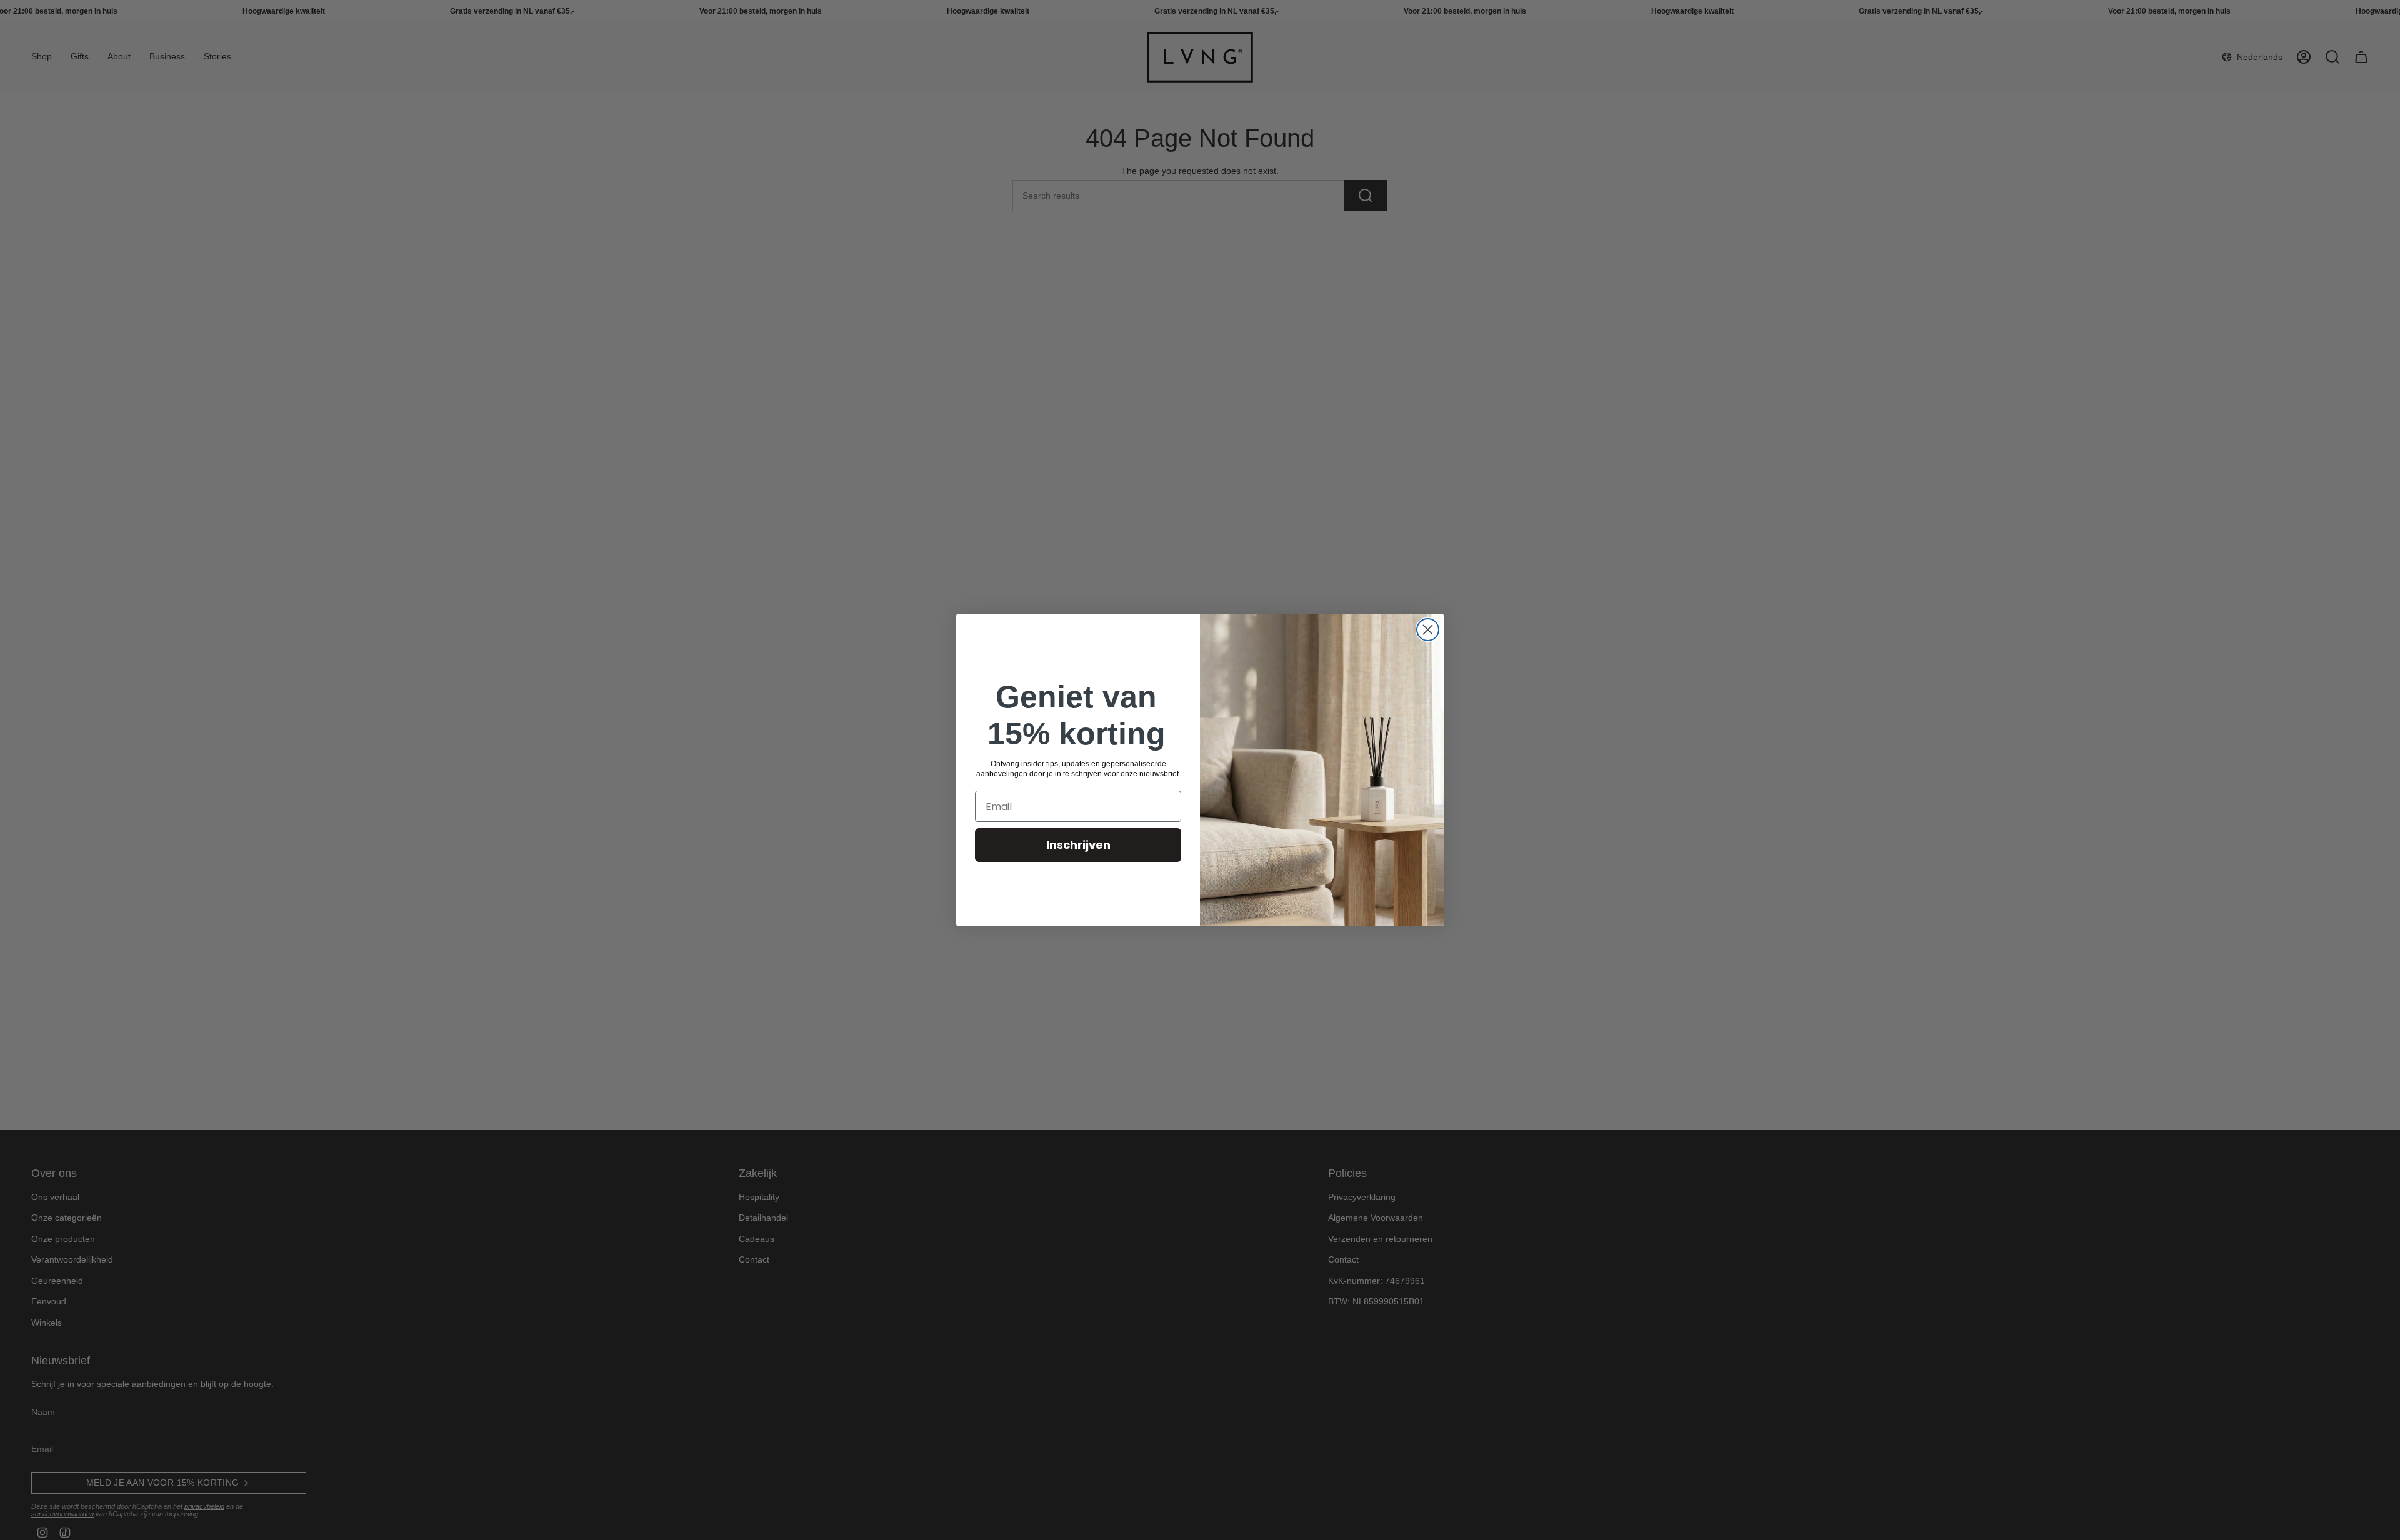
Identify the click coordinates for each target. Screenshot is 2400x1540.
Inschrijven (1078, 845)
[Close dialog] (1428, 630)
